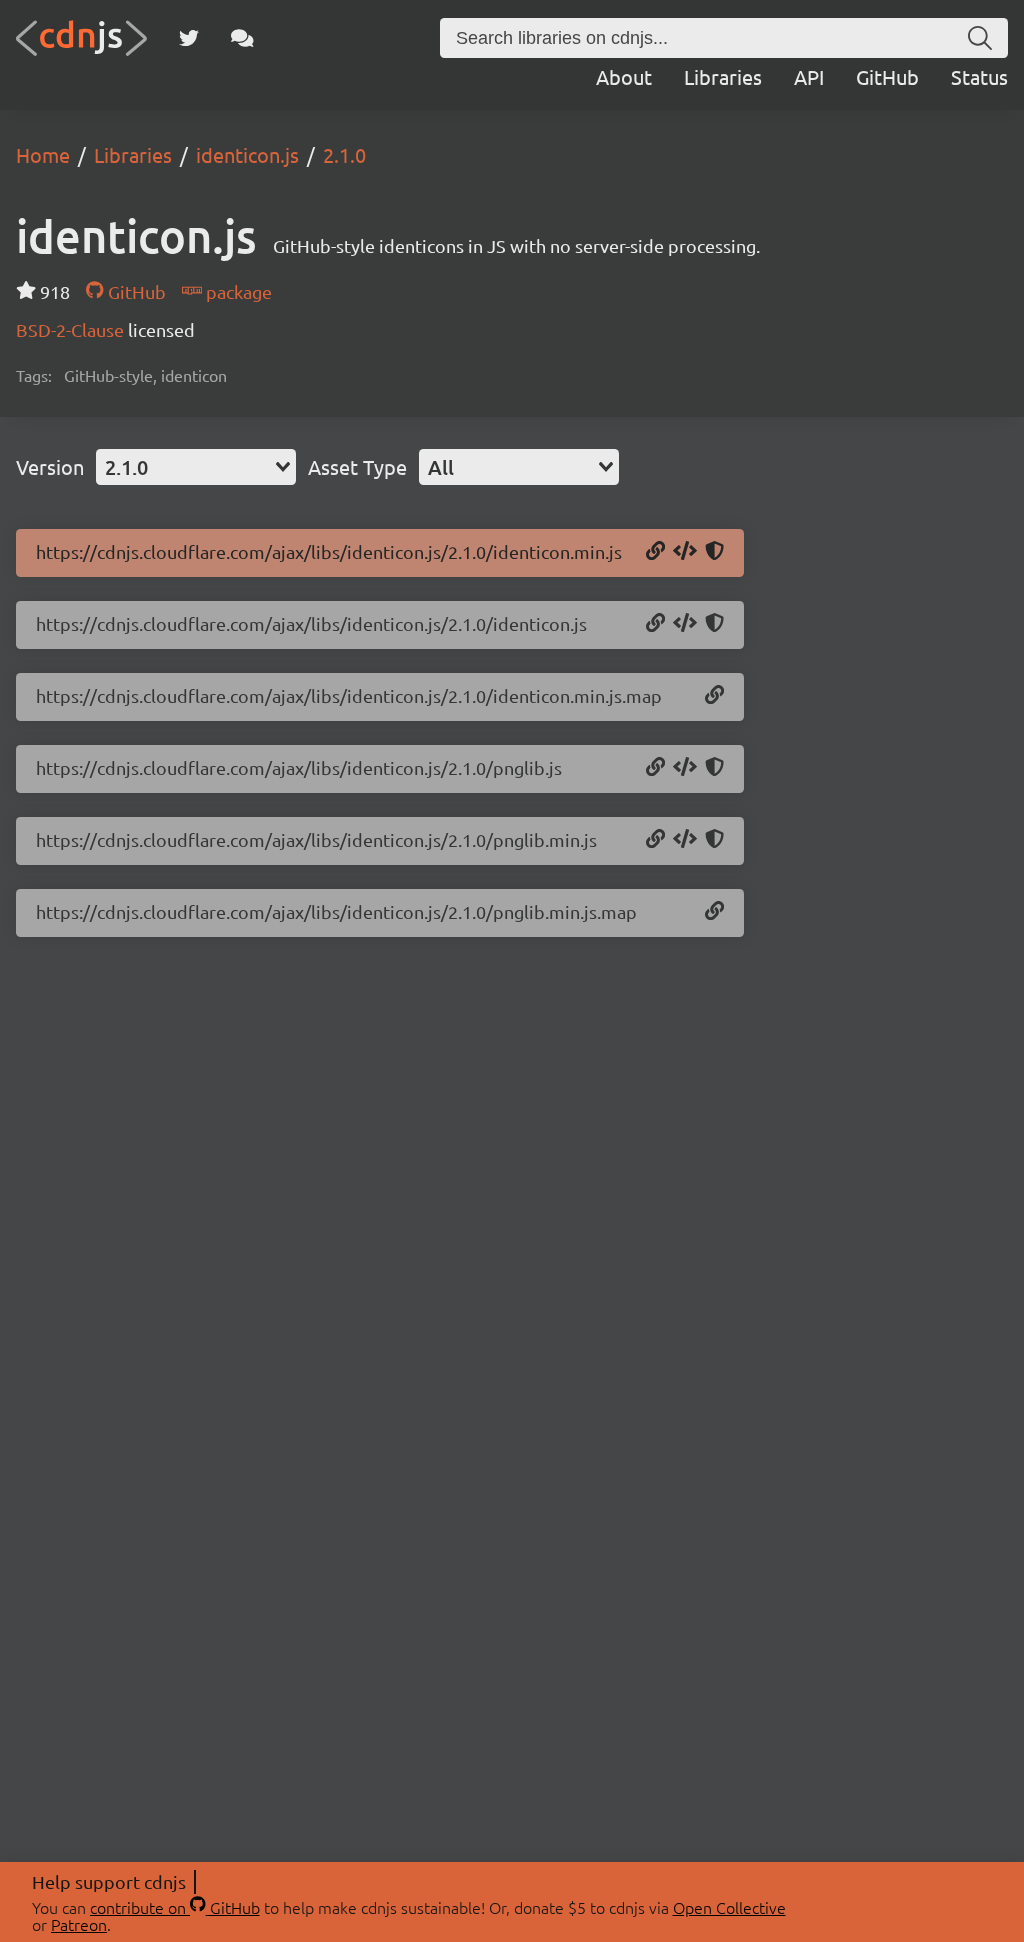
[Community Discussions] (242, 38)
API (809, 76)
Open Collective (729, 1907)
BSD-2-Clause (72, 329)
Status (979, 76)
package (237, 291)
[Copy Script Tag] (685, 552)
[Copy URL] (655, 552)
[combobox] (196, 467)
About (624, 76)
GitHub (887, 76)
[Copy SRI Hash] (714, 552)
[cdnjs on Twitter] (189, 38)
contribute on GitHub (175, 1907)
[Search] (980, 38)
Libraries (723, 76)
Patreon (79, 1924)
